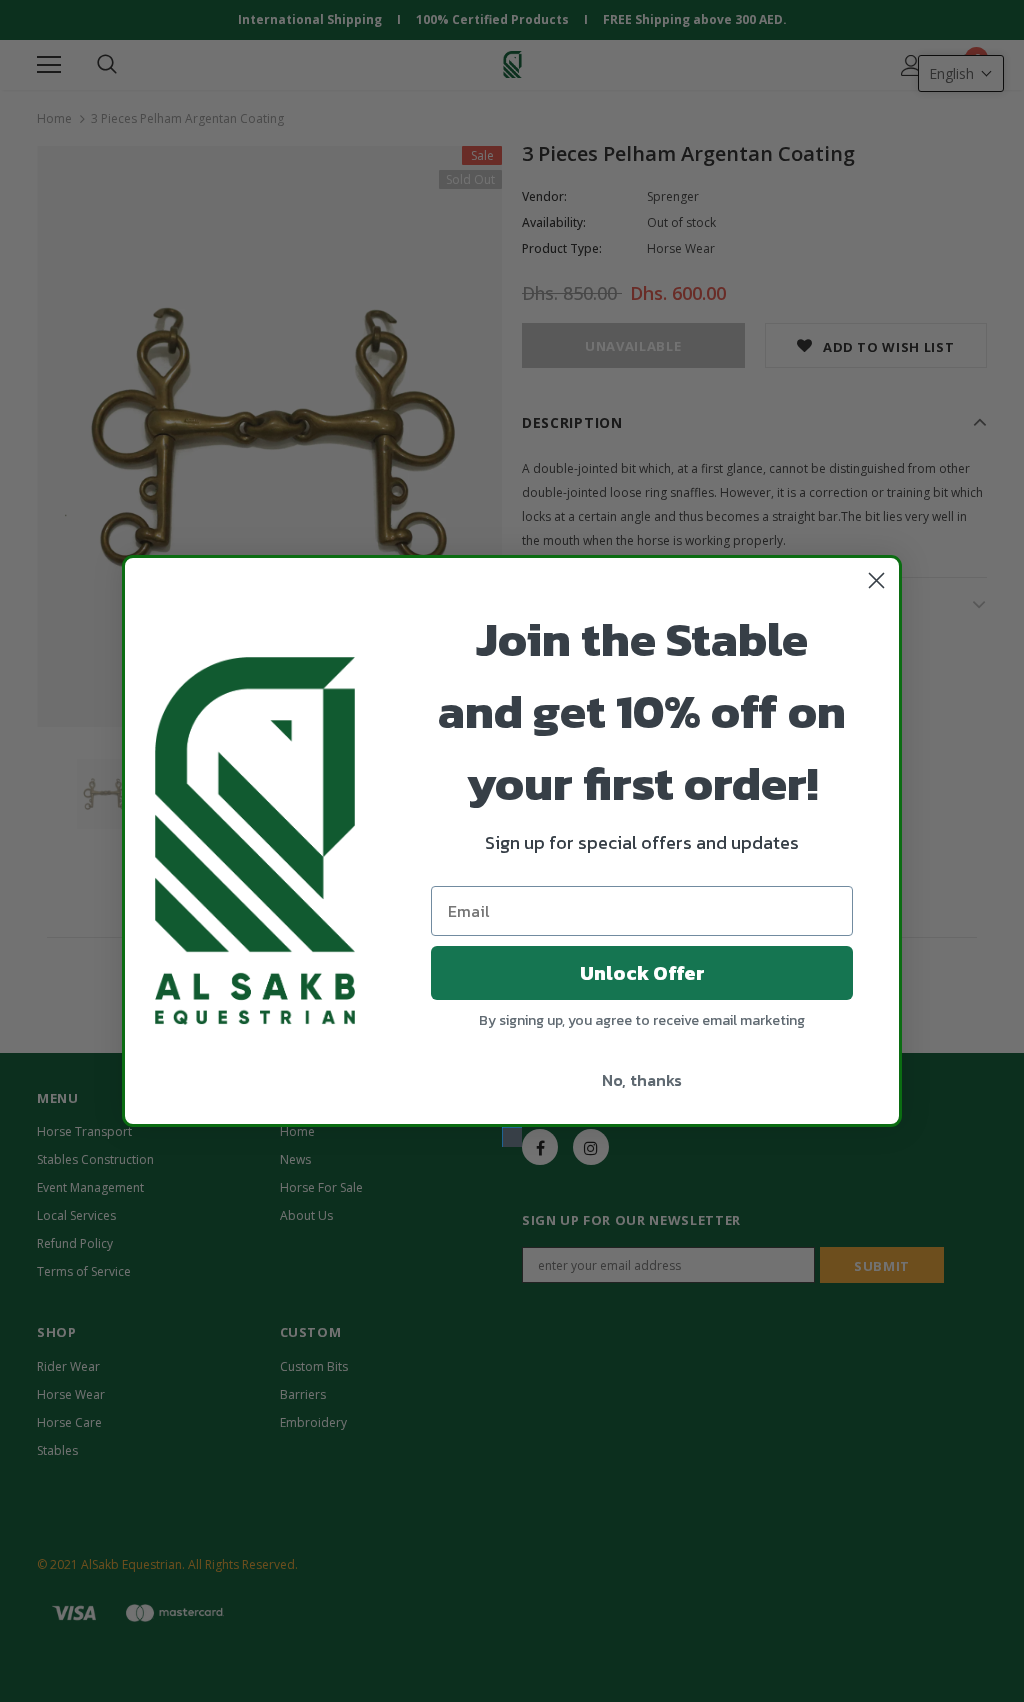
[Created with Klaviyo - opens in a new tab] (512, 1137)
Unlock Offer (642, 973)
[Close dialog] (876, 580)
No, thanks (642, 1080)
